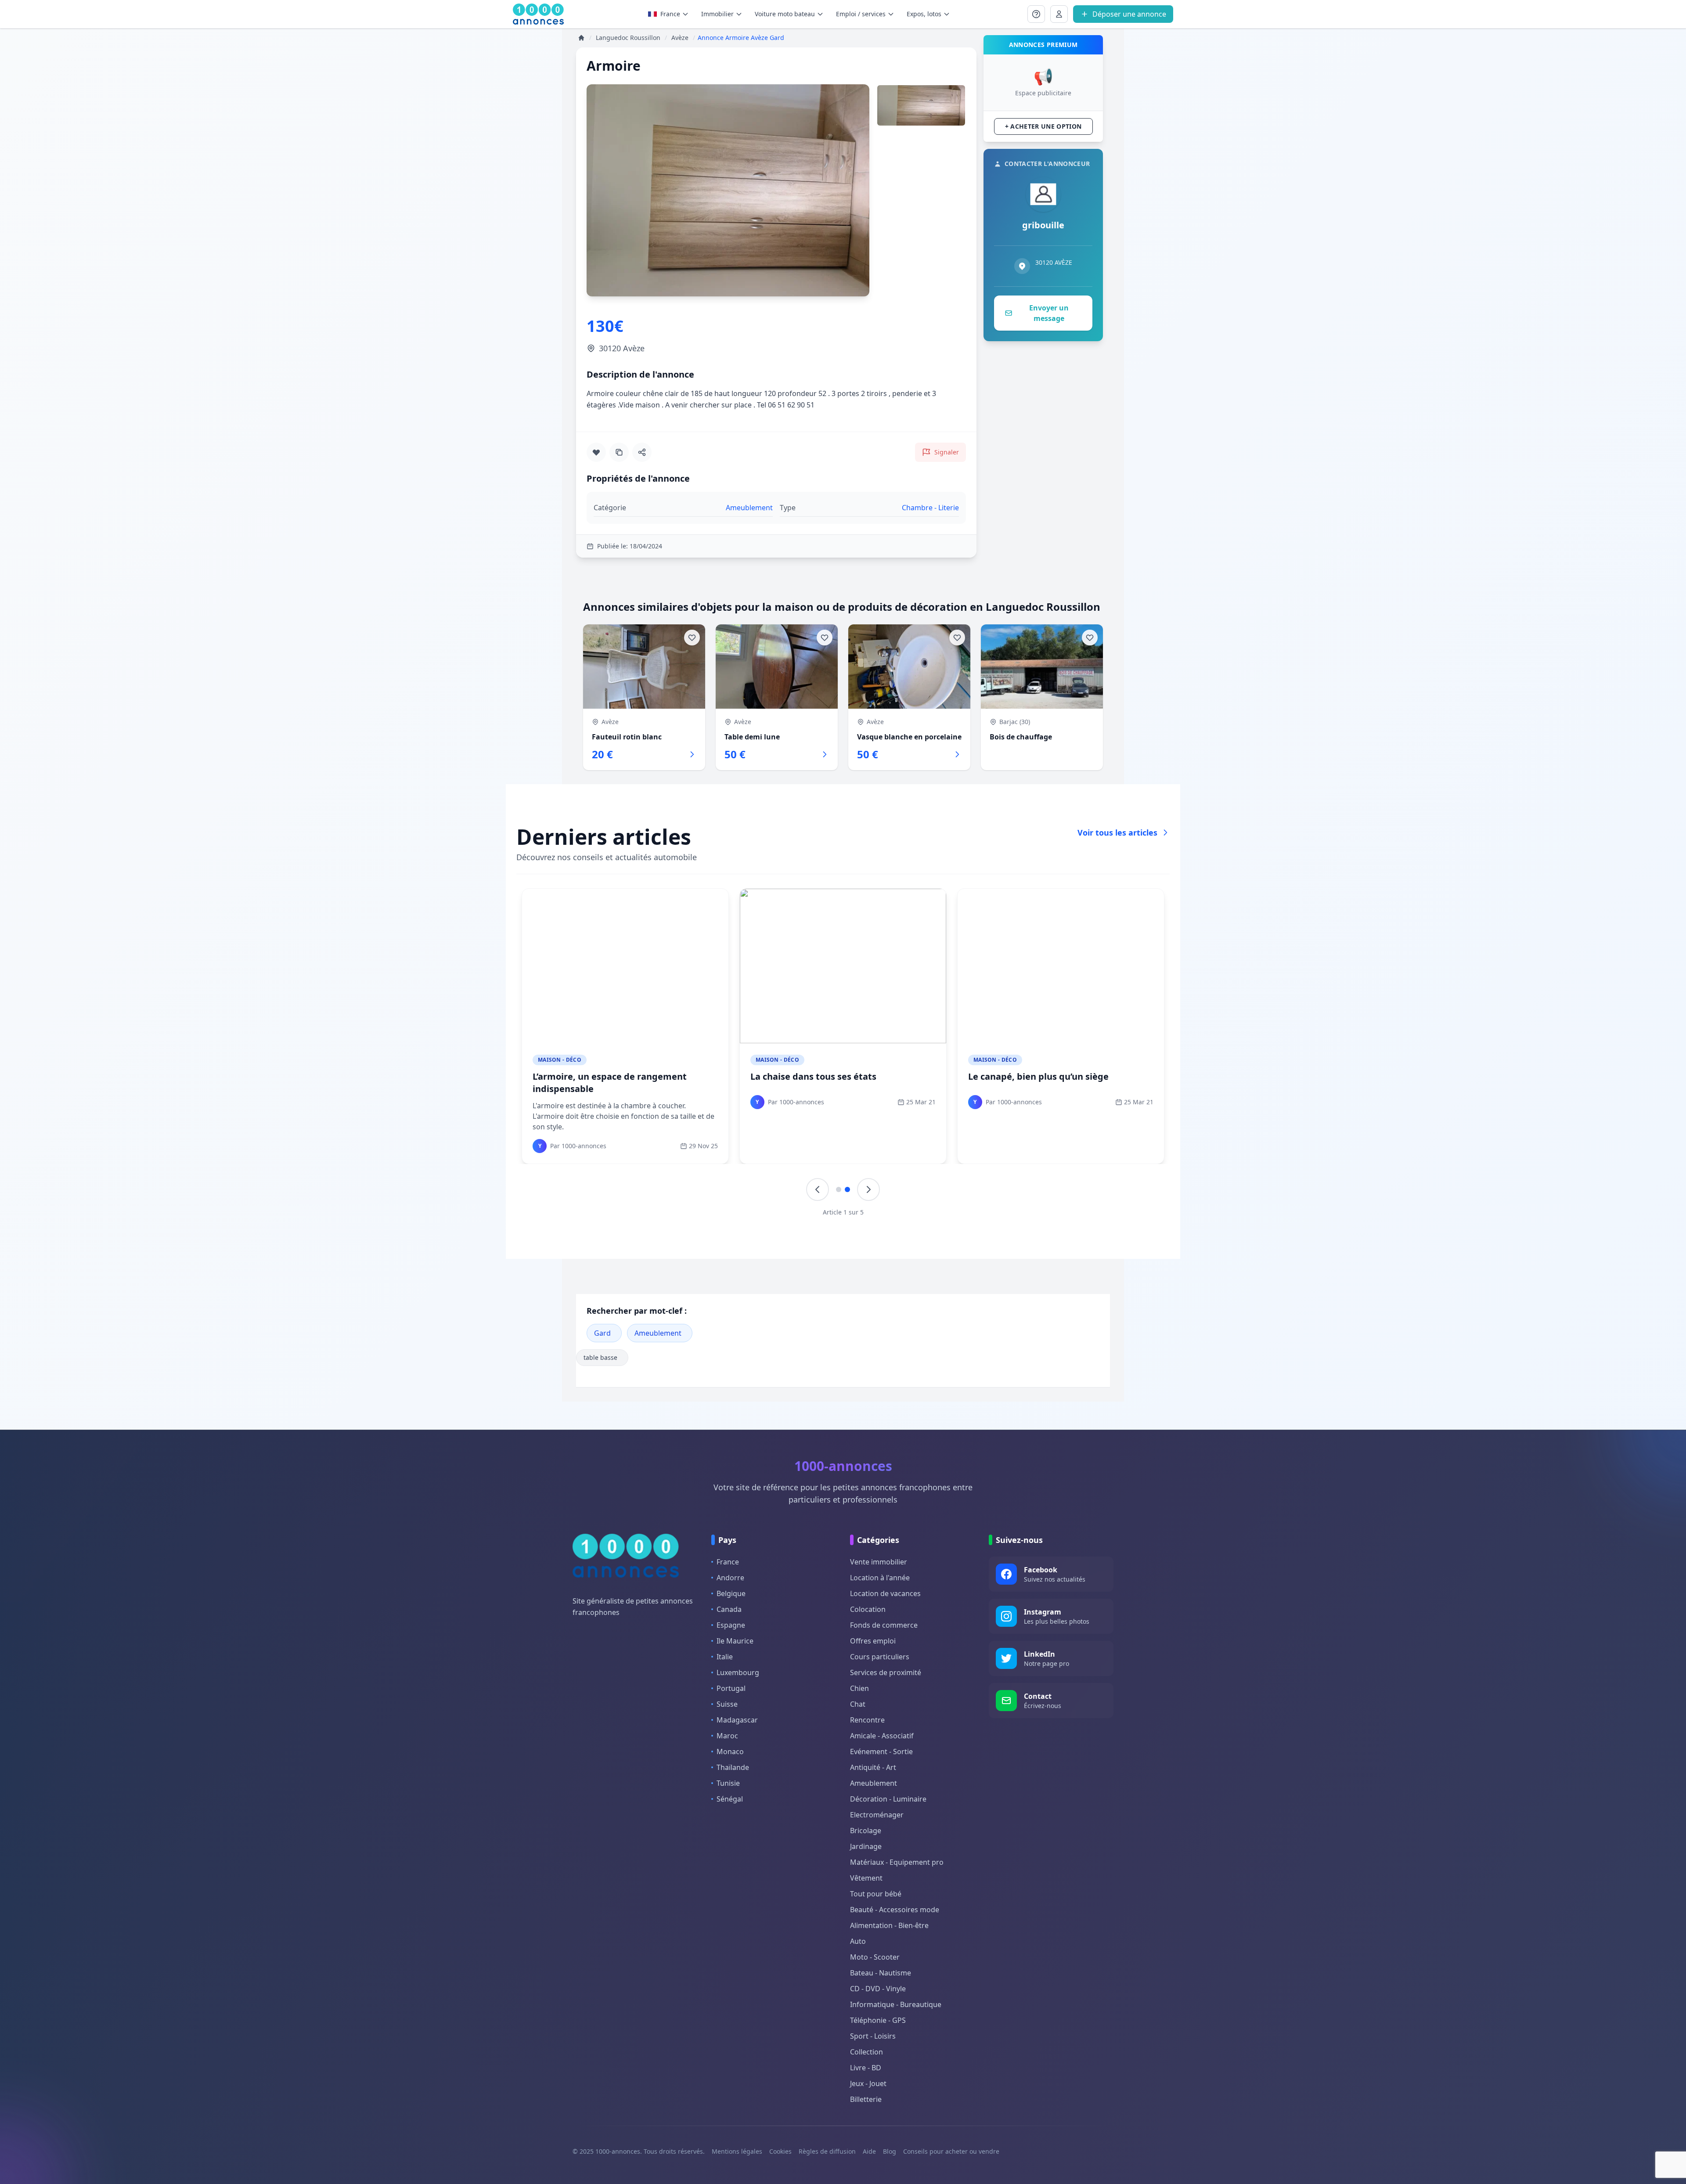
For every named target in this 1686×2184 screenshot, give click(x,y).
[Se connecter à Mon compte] (1036, 14)
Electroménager (877, 1815)
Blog (890, 2151)
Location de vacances (885, 1593)
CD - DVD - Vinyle (878, 1989)
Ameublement (658, 1333)
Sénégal (730, 1799)
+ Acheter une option (1043, 126)
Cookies (780, 2151)
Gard (602, 1333)
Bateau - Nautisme (881, 1973)
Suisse (727, 1704)
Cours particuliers (880, 1657)
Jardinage (866, 1846)
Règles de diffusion (827, 2151)
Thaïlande (733, 1767)
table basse (600, 1357)
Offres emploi (873, 1641)
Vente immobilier (879, 1562)
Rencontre (867, 1720)
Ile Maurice (735, 1641)
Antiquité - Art (873, 1767)
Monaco (730, 1752)
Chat (858, 1704)
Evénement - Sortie (881, 1752)
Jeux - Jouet (868, 2083)
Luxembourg (738, 1672)
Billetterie (866, 2099)
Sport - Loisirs (873, 2036)
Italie (725, 1657)
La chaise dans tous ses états (813, 1076)
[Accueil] (581, 38)
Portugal (731, 1688)
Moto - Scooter (875, 1957)
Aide (869, 2151)
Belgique (731, 1593)
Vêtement (866, 1878)
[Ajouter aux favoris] (596, 452)
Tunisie (728, 1783)
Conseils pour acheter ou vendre (951, 2151)
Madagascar (737, 1720)
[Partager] (642, 452)
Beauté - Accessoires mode (895, 1910)
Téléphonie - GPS (878, 2020)
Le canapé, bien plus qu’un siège (1038, 1076)
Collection (866, 2052)
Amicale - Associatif (882, 1736)
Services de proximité (886, 1672)
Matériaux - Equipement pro (897, 1862)
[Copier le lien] (619, 452)
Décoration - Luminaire (888, 1799)
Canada (729, 1609)
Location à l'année (880, 1578)
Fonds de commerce (884, 1625)
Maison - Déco (560, 1060)
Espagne (731, 1625)
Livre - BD (866, 2068)
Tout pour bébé (876, 1894)
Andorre (730, 1578)
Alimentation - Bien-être (889, 1925)
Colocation (868, 1609)
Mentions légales (737, 2151)
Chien (859, 1688)
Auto (858, 1941)
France (670, 14)
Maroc (727, 1736)
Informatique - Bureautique (896, 2004)
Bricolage (866, 1831)
